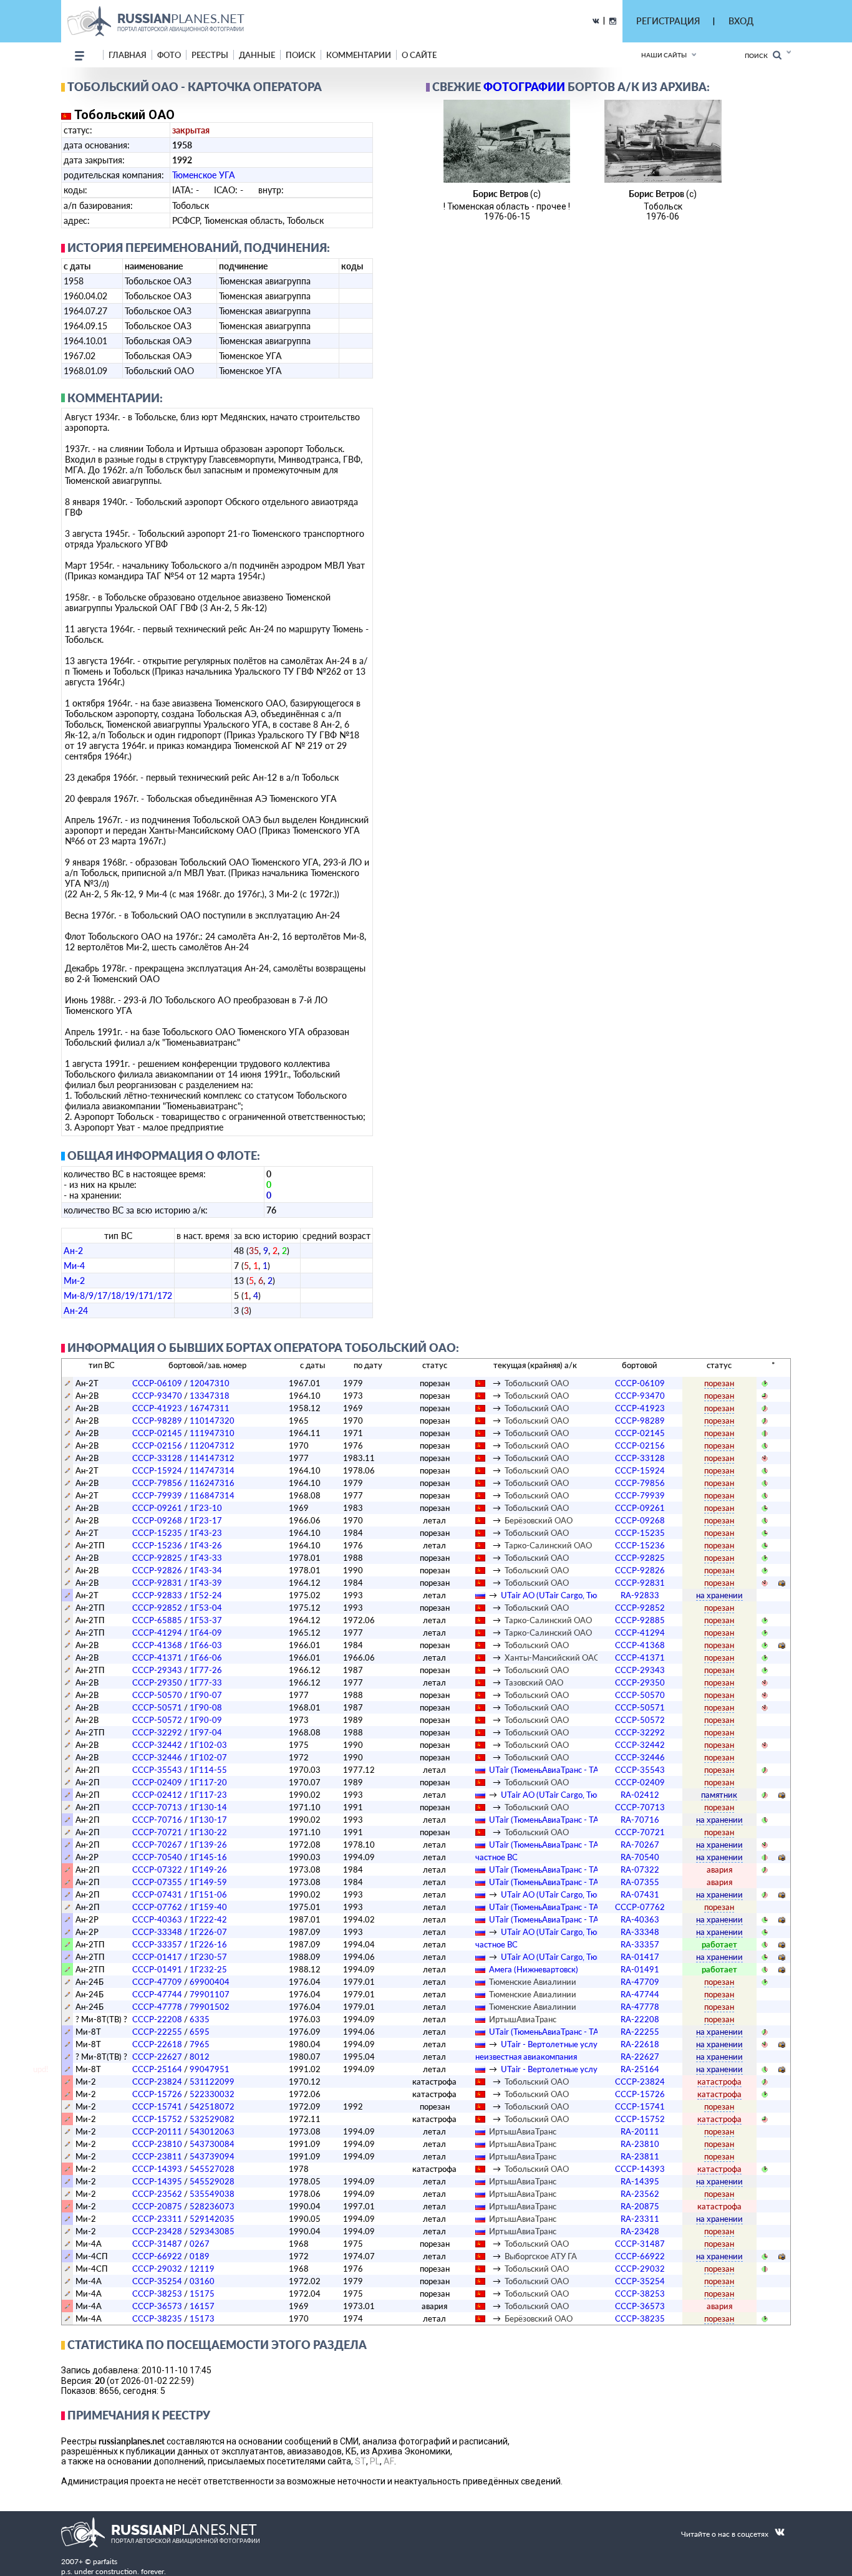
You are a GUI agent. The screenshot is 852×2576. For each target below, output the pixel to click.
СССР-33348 (157, 1932)
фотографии (524, 87)
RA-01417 (640, 1957)
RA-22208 (640, 2019)
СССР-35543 (157, 1770)
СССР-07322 (157, 1869)
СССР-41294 (157, 1633)
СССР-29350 (157, 1682)
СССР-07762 (157, 1907)
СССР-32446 (157, 1757)
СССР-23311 (157, 2219)
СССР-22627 (157, 2057)
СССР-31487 (157, 2244)
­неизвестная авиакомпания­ (526, 2057)
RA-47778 (640, 2007)
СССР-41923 (157, 1408)
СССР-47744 (157, 1994)
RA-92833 (640, 1595)
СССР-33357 (157, 1944)
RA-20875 (640, 2206)
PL (375, 2461)
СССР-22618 (157, 2044)
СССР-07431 (157, 1894)
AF (389, 2461)
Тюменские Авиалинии (533, 1982)
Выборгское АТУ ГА (541, 2256)
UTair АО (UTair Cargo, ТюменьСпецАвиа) (578, 1595)
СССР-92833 (157, 1595)
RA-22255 (640, 2032)
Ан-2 (73, 1251)
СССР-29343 (157, 1670)
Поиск (759, 55)
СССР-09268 (157, 1520)
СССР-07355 (157, 1882)
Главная (128, 55)
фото (169, 55)
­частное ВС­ (496, 1857)
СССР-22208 (157, 2019)
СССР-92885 (640, 1620)
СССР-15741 (157, 2106)
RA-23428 (640, 2231)
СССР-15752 (157, 2119)
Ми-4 (74, 1266)
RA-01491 (640, 1969)
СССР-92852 (157, 1608)
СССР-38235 (157, 2318)
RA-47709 (640, 1982)
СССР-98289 (157, 1421)
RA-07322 (640, 1869)
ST (361, 2461)
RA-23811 (640, 2156)
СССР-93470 (157, 1396)
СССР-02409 (157, 1782)
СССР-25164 (157, 2069)
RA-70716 (640, 1820)
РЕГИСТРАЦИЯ (668, 21)
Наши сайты (664, 55)
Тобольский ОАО (537, 1383)
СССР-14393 (157, 2169)
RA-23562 (640, 2194)
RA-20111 (640, 2131)
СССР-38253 (157, 2294)
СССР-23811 (157, 2156)
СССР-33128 (157, 1458)
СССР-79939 (157, 1495)
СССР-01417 (157, 1957)
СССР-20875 (157, 2206)
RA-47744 (640, 1994)
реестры (210, 55)
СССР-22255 (157, 2032)
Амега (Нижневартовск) (534, 1969)
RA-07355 (640, 1882)
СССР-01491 (157, 1969)
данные (257, 55)
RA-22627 (640, 2057)
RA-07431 (640, 1894)
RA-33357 (640, 1944)
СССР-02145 (157, 1433)
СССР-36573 (157, 2306)
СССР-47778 (157, 2007)
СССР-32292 (157, 1732)
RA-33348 (640, 1932)
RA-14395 (640, 2181)
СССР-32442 (157, 1745)
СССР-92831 (157, 1583)
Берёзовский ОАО (539, 1520)
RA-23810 (640, 2144)
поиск (301, 55)
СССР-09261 (157, 1508)
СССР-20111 (157, 2131)
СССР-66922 (157, 2256)
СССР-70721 (157, 1832)
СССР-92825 (157, 1558)
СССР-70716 (157, 1820)
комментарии (359, 55)
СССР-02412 (157, 1795)
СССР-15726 (157, 2094)
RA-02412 (640, 1795)
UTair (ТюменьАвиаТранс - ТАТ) (547, 1770)
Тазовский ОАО (534, 1682)
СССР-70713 (157, 1807)
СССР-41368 (157, 1645)
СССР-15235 (157, 1533)
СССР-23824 (157, 2082)
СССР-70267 (157, 1845)
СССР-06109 (157, 1383)
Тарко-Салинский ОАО (548, 1545)
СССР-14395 (157, 2181)
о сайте (419, 55)
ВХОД (741, 21)
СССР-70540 (157, 1857)
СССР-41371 (157, 1657)
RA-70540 (640, 1857)
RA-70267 (640, 1845)
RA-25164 (640, 2069)
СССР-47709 (157, 1982)
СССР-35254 (157, 2281)
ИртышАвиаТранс (523, 2019)
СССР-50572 (157, 1720)
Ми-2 (74, 1281)
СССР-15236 (157, 1545)
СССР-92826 (157, 1570)
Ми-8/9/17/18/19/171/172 (118, 1295)
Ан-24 (76, 1310)
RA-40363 (640, 1919)
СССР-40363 (157, 1919)
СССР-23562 (157, 2194)
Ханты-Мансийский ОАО (552, 1657)
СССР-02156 (157, 1445)
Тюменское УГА (204, 175)
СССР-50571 (157, 1707)
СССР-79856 (157, 1483)
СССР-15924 (157, 1470)
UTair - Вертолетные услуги (553, 2044)
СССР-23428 (157, 2231)
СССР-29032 (157, 2269)
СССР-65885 (157, 1620)
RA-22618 (640, 2044)
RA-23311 (640, 2219)
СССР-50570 (157, 1695)
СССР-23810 (157, 2144)
